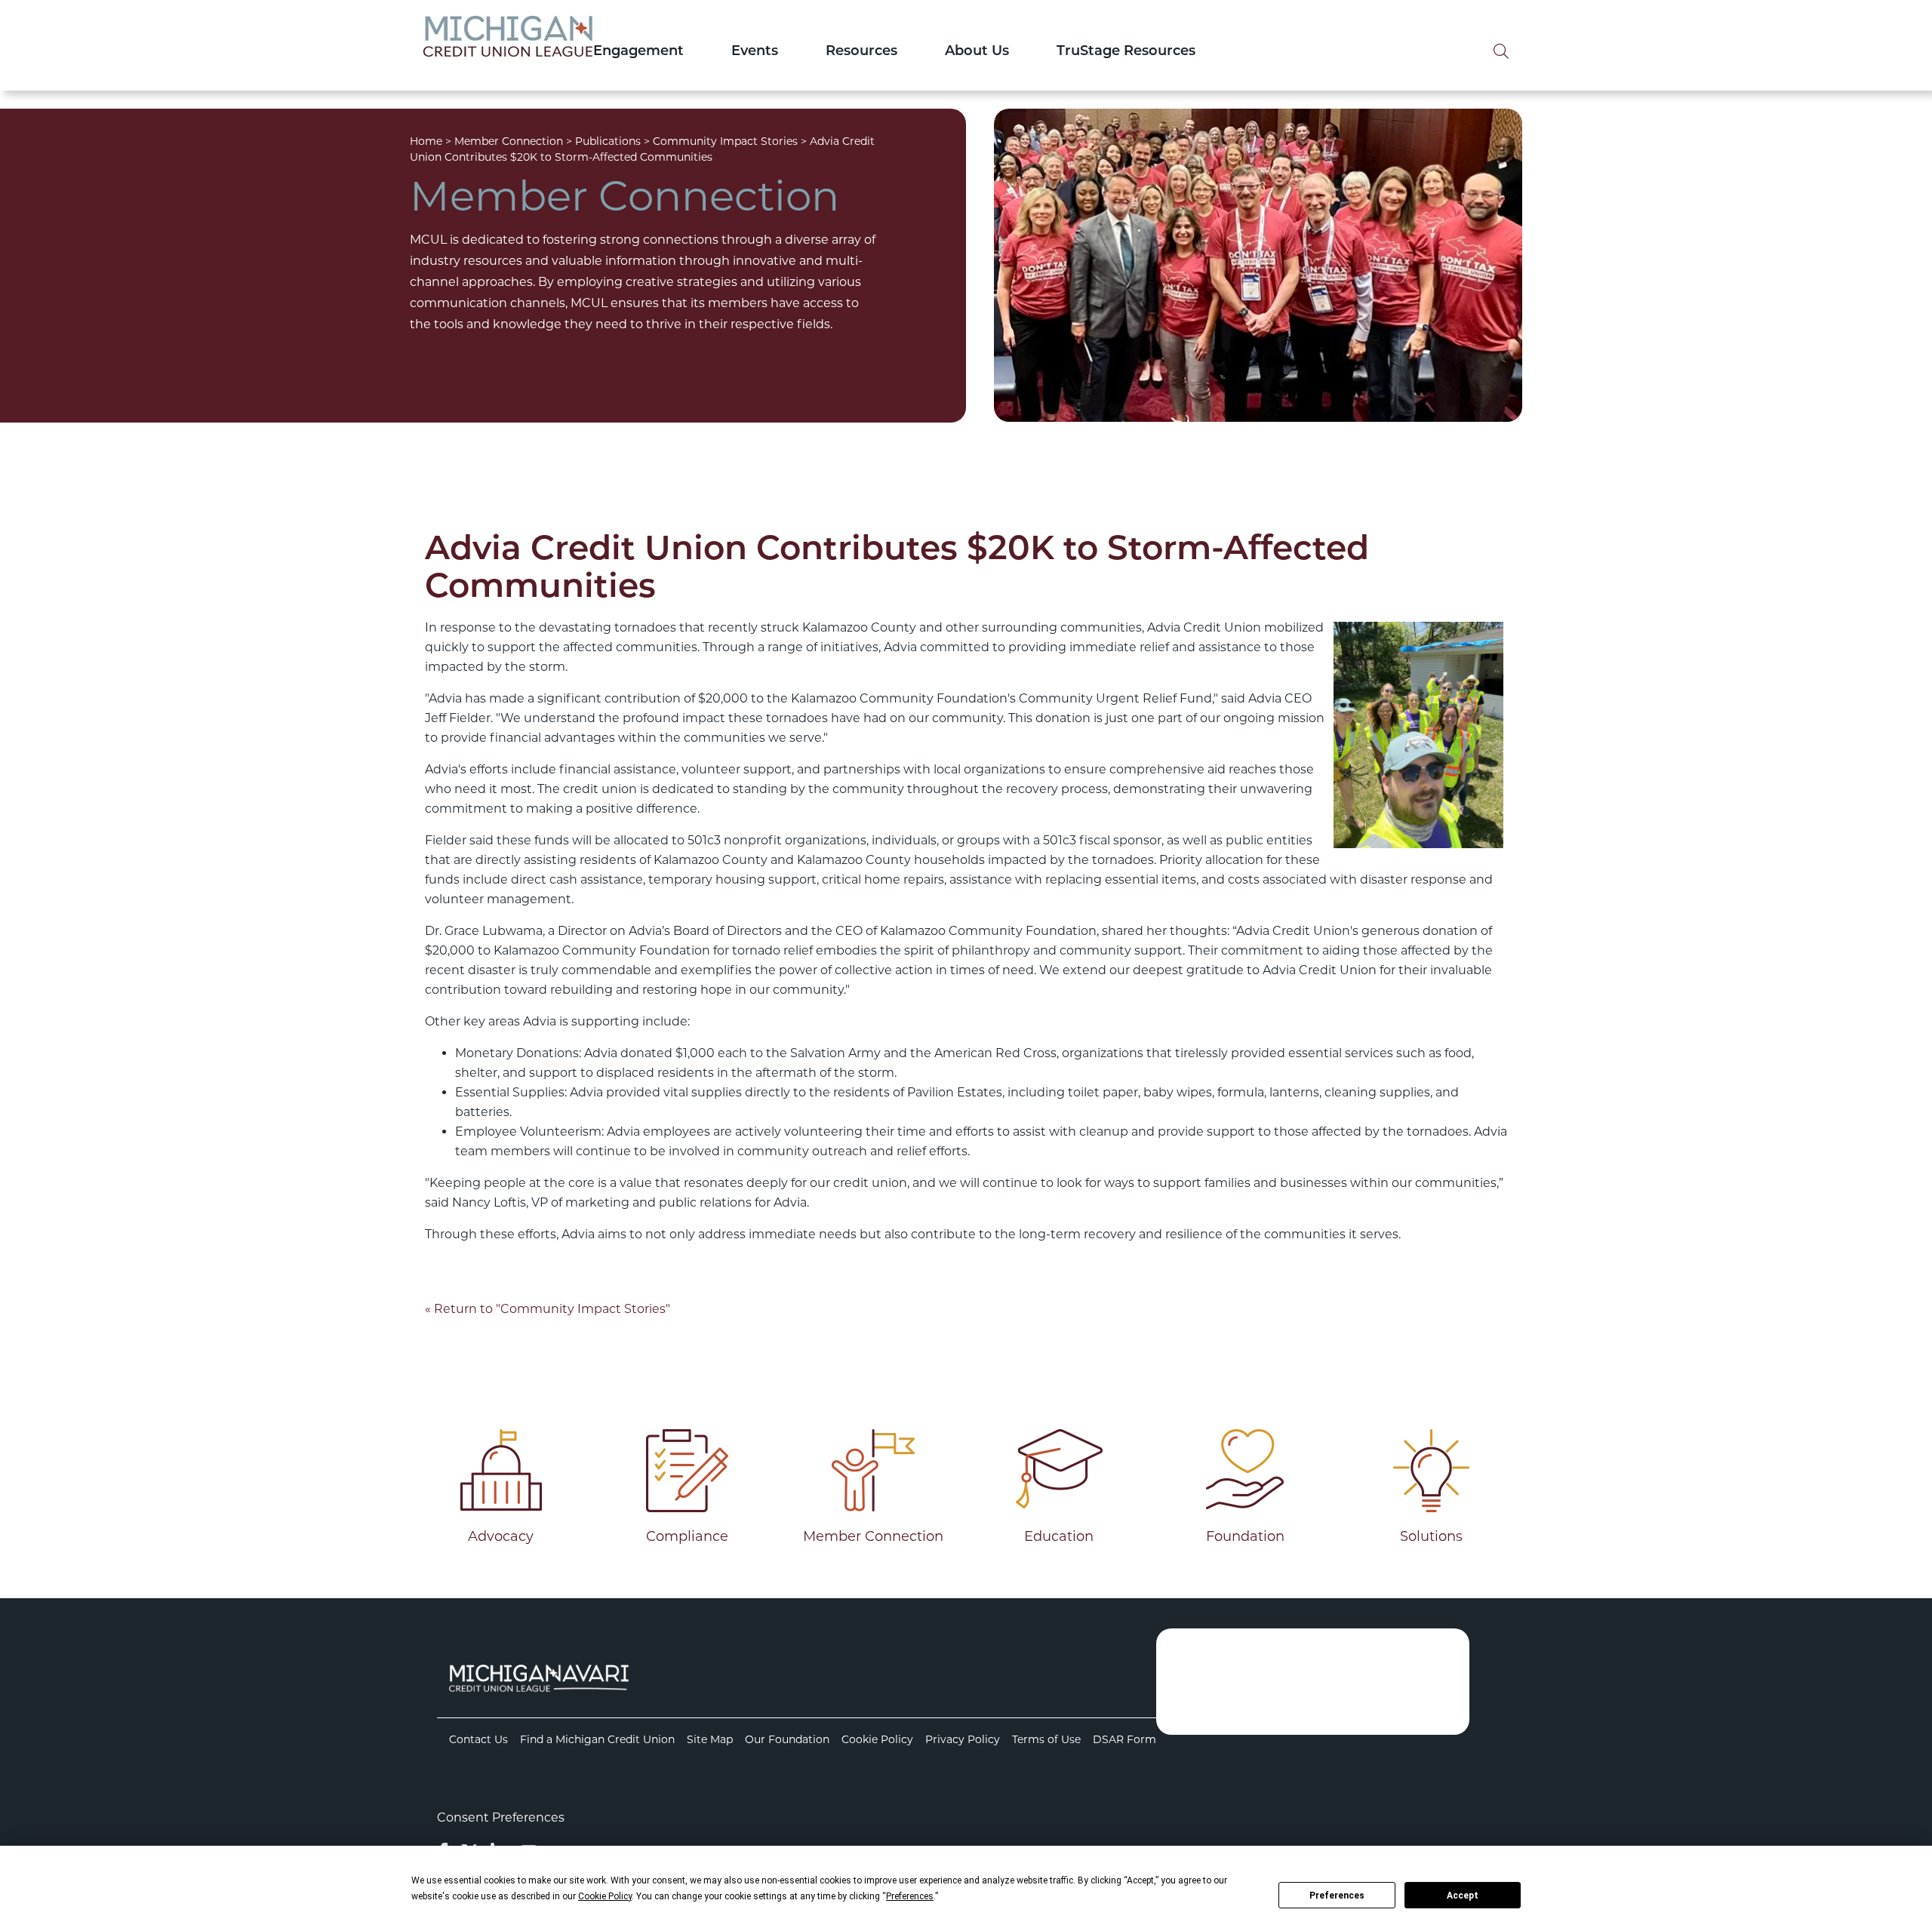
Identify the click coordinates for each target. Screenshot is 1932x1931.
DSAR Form (1124, 1739)
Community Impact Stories (725, 141)
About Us (977, 52)
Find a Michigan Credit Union (597, 1739)
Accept (1463, 1896)
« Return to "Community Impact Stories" (548, 1309)
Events (755, 52)
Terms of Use (1046, 1739)
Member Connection (509, 141)
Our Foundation (787, 1739)
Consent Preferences (501, 1817)
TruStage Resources (1126, 52)
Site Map (710, 1739)
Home (426, 141)
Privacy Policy (963, 1739)
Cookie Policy (877, 1739)
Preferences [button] (910, 1896)
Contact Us (478, 1739)
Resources (861, 52)
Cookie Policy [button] (605, 1896)
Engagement (638, 52)
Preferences (1337, 1896)
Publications (608, 141)
